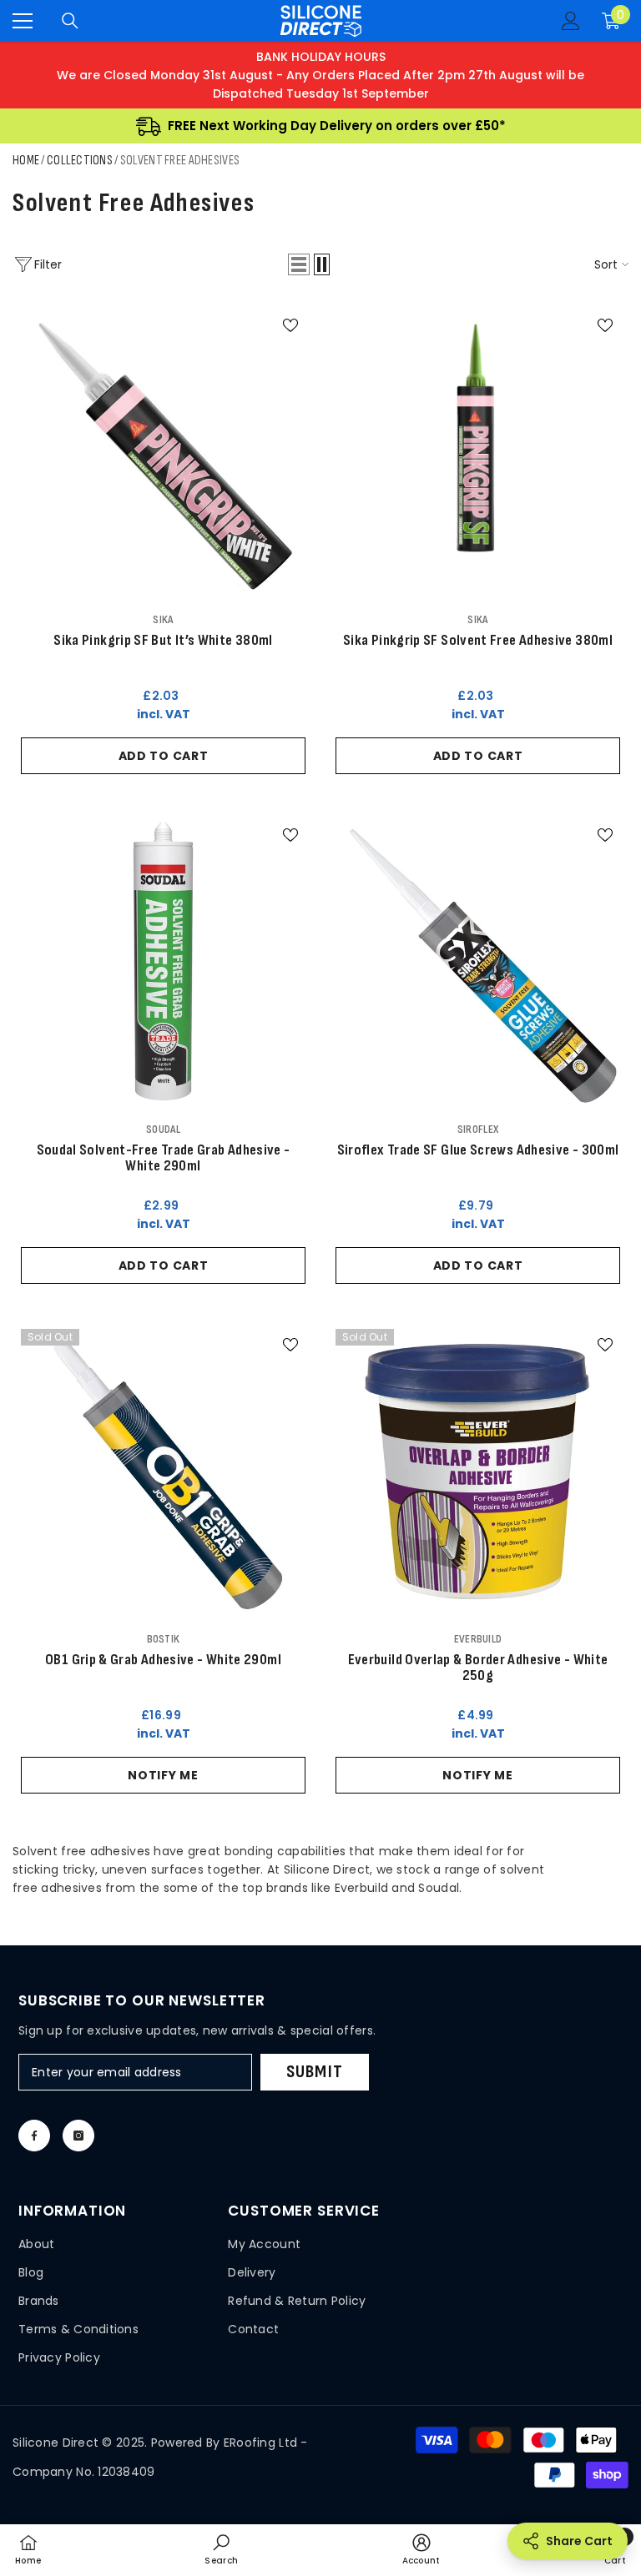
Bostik (164, 1639)
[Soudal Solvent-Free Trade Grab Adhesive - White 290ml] (163, 961)
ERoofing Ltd (260, 2443)
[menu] (23, 21)
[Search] (70, 21)
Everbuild (478, 1639)
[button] (299, 264)
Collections (80, 161)
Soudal (163, 1129)
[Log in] (571, 21)
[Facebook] (34, 2136)
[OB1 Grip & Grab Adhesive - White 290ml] (163, 1471)
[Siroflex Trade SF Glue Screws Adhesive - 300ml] (478, 961)
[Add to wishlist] (290, 325)
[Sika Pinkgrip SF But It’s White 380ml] (163, 452)
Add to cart (164, 756)
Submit (315, 2072)
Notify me (163, 1775)
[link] (221, 2549)
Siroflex (478, 1129)
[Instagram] (78, 2136)
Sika (163, 619)
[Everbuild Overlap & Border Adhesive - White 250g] (478, 1471)
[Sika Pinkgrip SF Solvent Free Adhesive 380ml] (478, 452)
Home (26, 161)
